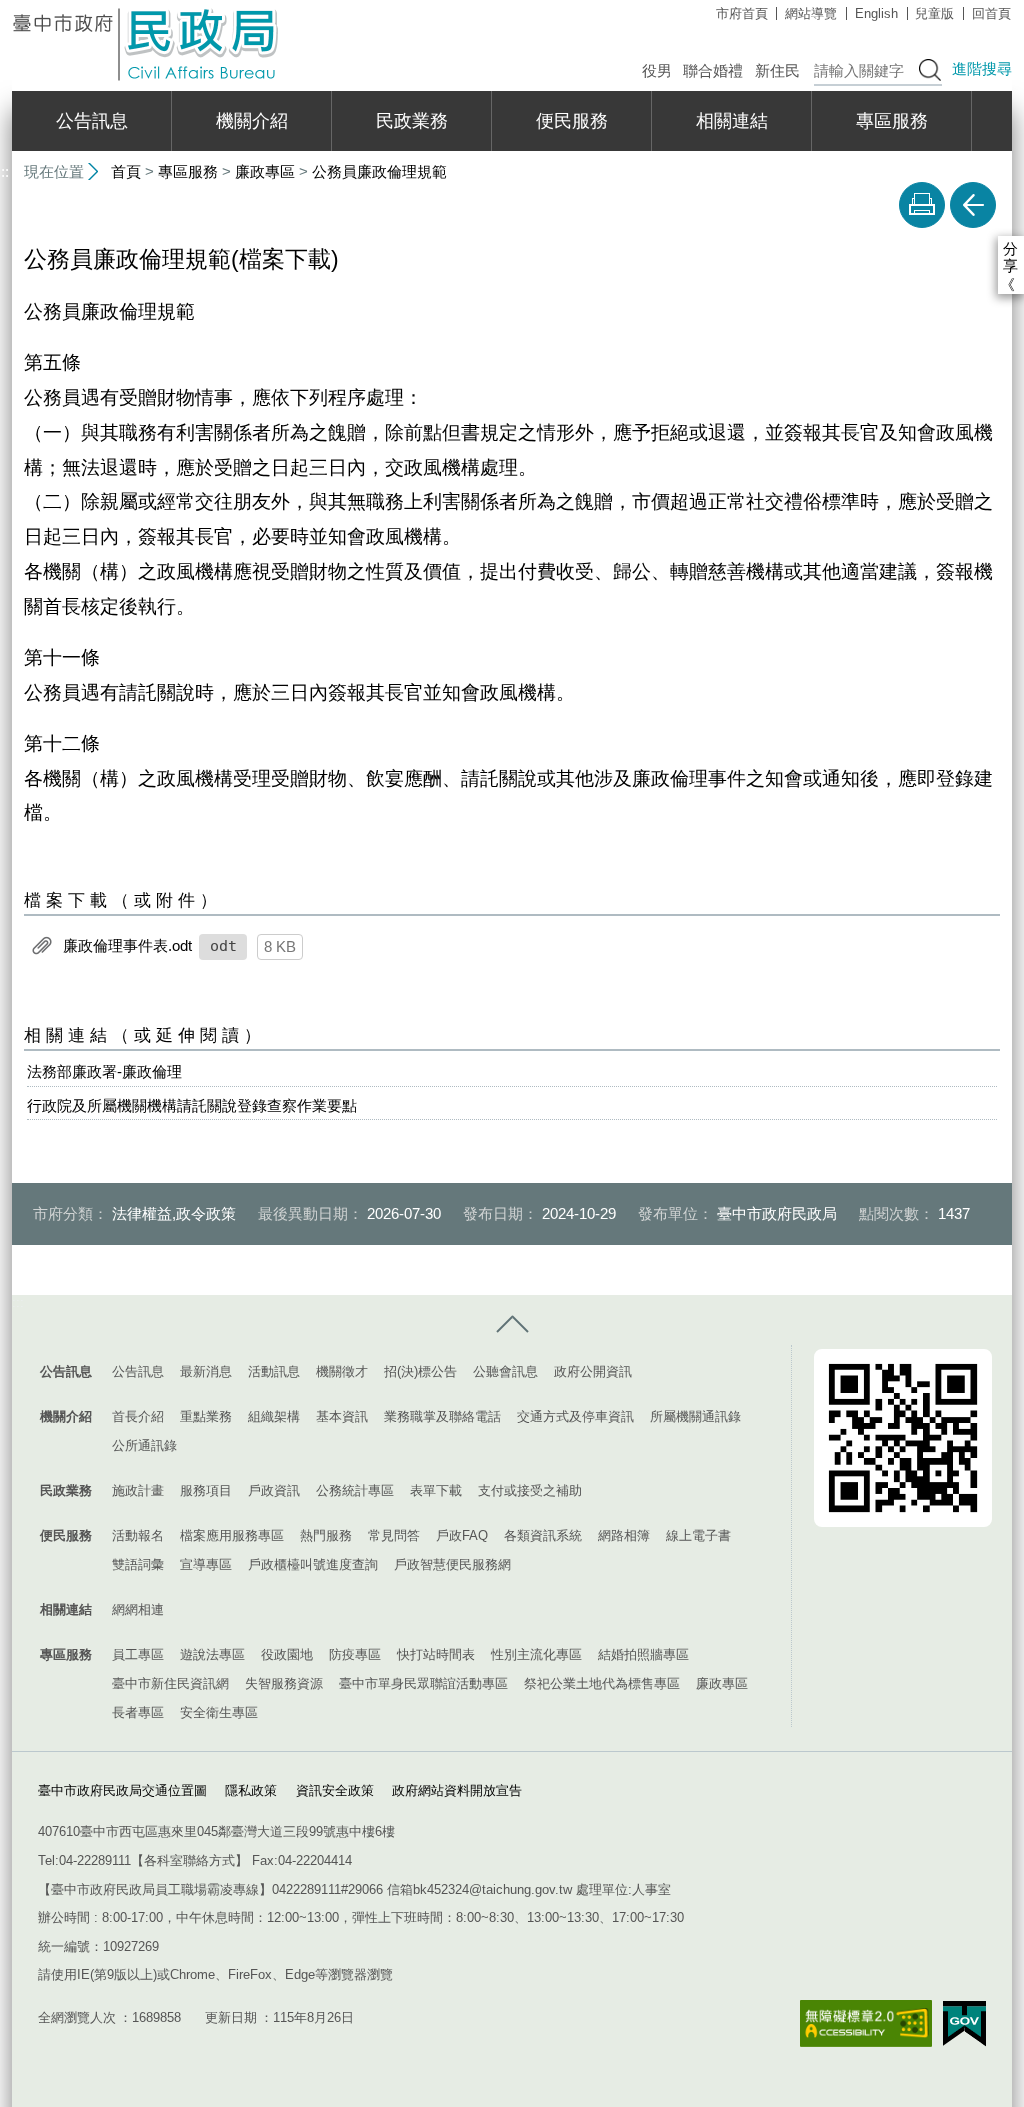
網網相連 (138, 1609)
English (876, 13)
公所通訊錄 (144, 1445)
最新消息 (206, 1371)
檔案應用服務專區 (232, 1535)
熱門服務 (326, 1535)
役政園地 (287, 1654)
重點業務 (206, 1416)
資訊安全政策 (335, 1790)
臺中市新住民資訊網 (170, 1683)
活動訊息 (274, 1371)
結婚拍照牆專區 (643, 1654)
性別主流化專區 (536, 1654)
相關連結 (732, 121)
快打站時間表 (436, 1654)
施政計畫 (138, 1490)
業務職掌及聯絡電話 (442, 1416)
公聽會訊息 (505, 1371)
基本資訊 (342, 1416)
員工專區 (138, 1654)
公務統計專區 (355, 1490)
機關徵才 (342, 1371)
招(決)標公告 (420, 1371)
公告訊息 (92, 121)
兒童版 (934, 13)
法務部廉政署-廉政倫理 (104, 1071)
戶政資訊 (274, 1490)
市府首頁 (742, 13)
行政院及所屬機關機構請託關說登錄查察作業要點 (192, 1105)
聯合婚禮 (713, 70)
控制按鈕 (512, 1325)
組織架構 (274, 1416)
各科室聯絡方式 (189, 1860)
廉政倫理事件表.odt (127, 945)
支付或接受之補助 (530, 1490)
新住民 (777, 70)
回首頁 (991, 13)
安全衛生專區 (219, 1712)
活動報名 (138, 1535)
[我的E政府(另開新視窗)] (964, 2024)
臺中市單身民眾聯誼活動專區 (423, 1683)
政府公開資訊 (593, 1371)
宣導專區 (206, 1564)
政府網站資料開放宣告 (457, 1790)
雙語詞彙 (138, 1564)
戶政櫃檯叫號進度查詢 (313, 1564)
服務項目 (206, 1490)
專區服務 (892, 121)
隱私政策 (251, 1790)
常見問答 (394, 1535)
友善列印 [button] (922, 205)
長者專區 (138, 1712)
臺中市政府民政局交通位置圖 (122, 1790)
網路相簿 (624, 1535)
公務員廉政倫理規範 (379, 171)
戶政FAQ (462, 1535)
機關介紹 (252, 121)
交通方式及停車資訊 (575, 1416)
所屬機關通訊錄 (695, 1416)
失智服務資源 (284, 1683)
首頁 (126, 171)
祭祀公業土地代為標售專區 (602, 1683)
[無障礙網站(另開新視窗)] (866, 2023)
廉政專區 (265, 171)
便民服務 (572, 121)
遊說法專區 (212, 1654)
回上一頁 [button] (973, 205)
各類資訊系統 (543, 1535)
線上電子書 (698, 1535)
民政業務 (412, 121)
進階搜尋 (982, 68)
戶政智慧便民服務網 (452, 1564)
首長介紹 (138, 1416)
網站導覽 (811, 13)
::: (18, 1302)
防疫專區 (355, 1654)
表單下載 (436, 1490)
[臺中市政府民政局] (147, 44)
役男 (657, 70)
